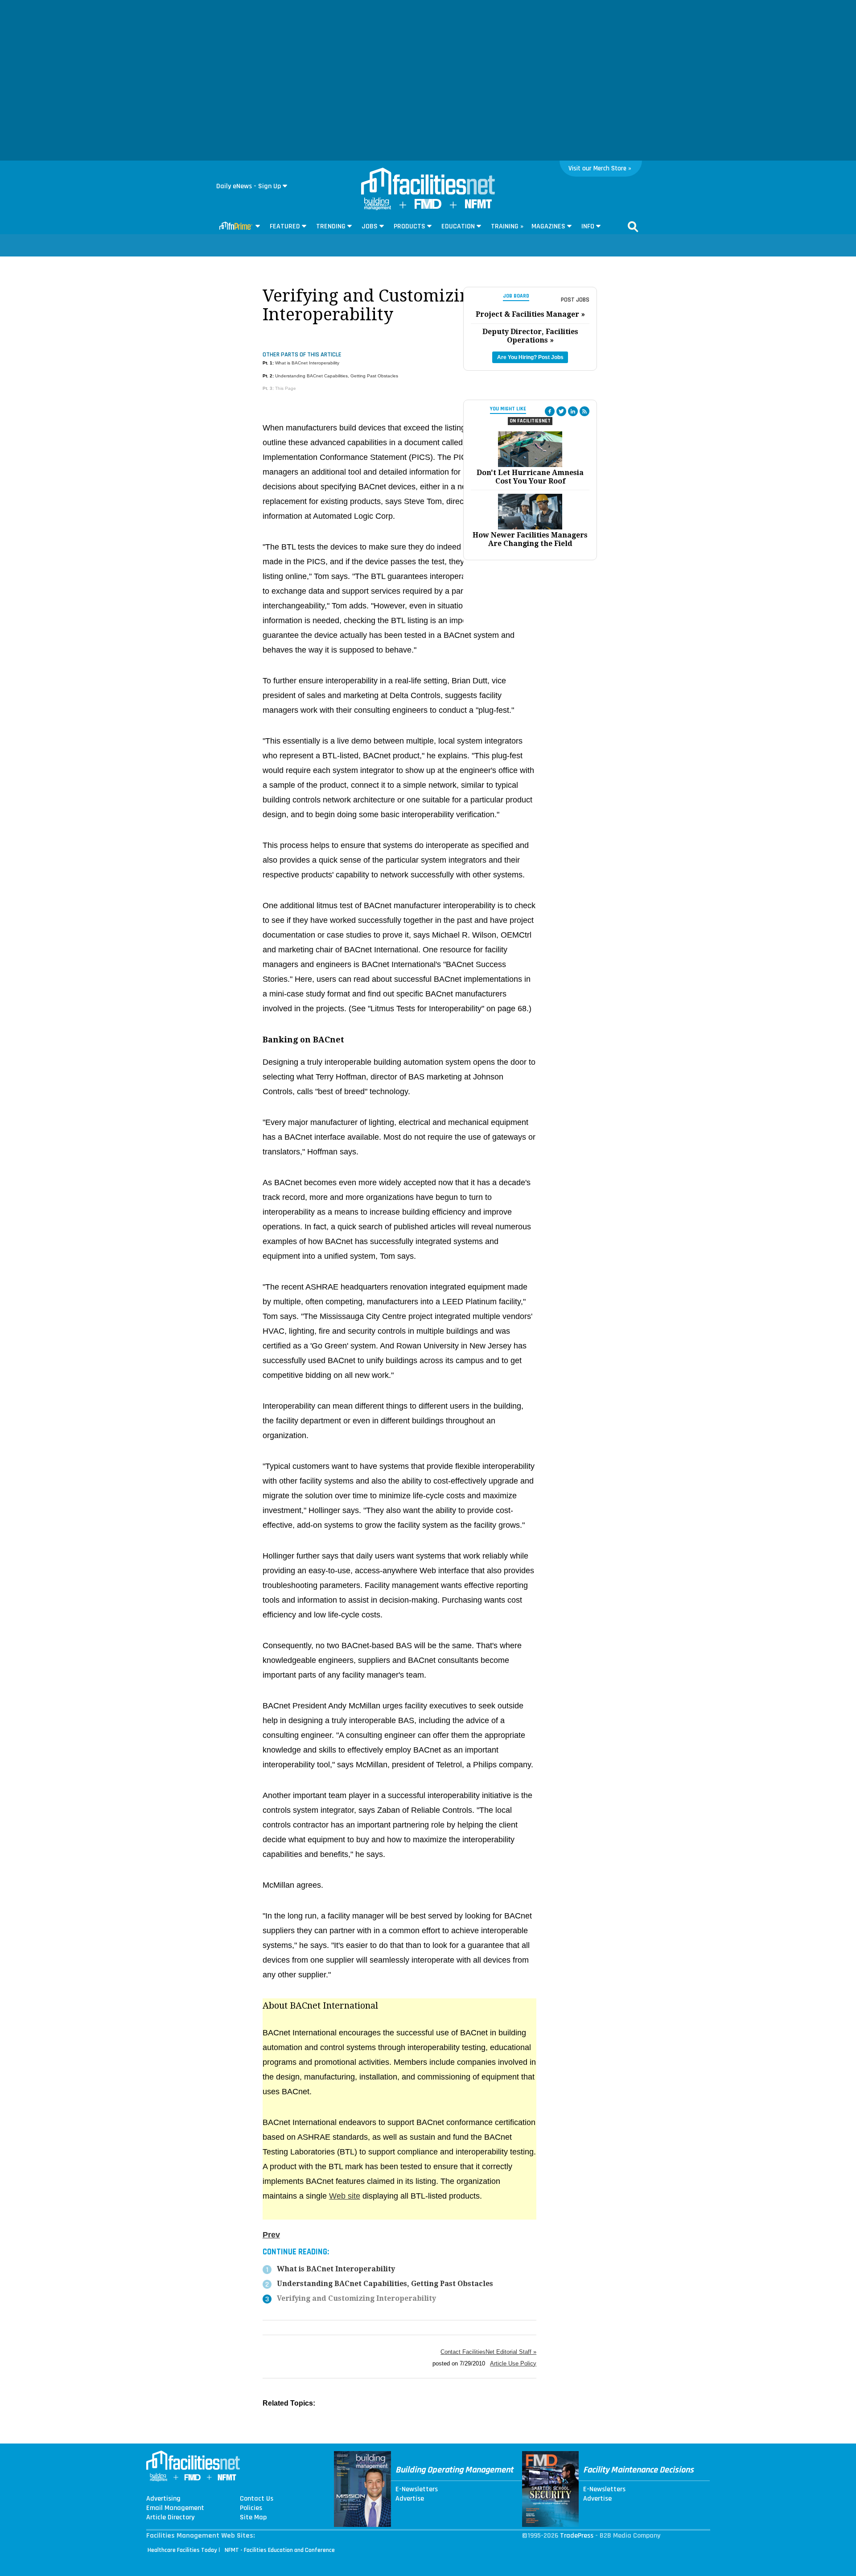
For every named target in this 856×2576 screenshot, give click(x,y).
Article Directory (170, 2518)
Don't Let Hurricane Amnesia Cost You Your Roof (530, 477)
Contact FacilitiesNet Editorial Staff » (488, 2352)
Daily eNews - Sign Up (249, 186)
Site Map (253, 2518)
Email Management (175, 2508)
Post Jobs (575, 300)
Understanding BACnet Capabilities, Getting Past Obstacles (337, 376)
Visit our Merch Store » (600, 168)
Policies (251, 2508)
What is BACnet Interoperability (307, 363)
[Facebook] (550, 411)
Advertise (410, 2499)
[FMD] (428, 207)
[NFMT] (478, 206)
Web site (345, 2196)
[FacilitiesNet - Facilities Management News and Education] (428, 182)
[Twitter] (561, 411)
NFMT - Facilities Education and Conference (280, 2550)
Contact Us (257, 2499)
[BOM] (378, 208)
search (633, 227)
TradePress (577, 2536)
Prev (271, 2235)
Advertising (163, 2499)
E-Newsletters (417, 2489)
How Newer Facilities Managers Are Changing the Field (530, 539)
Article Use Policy (513, 2363)
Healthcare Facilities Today (182, 2550)
